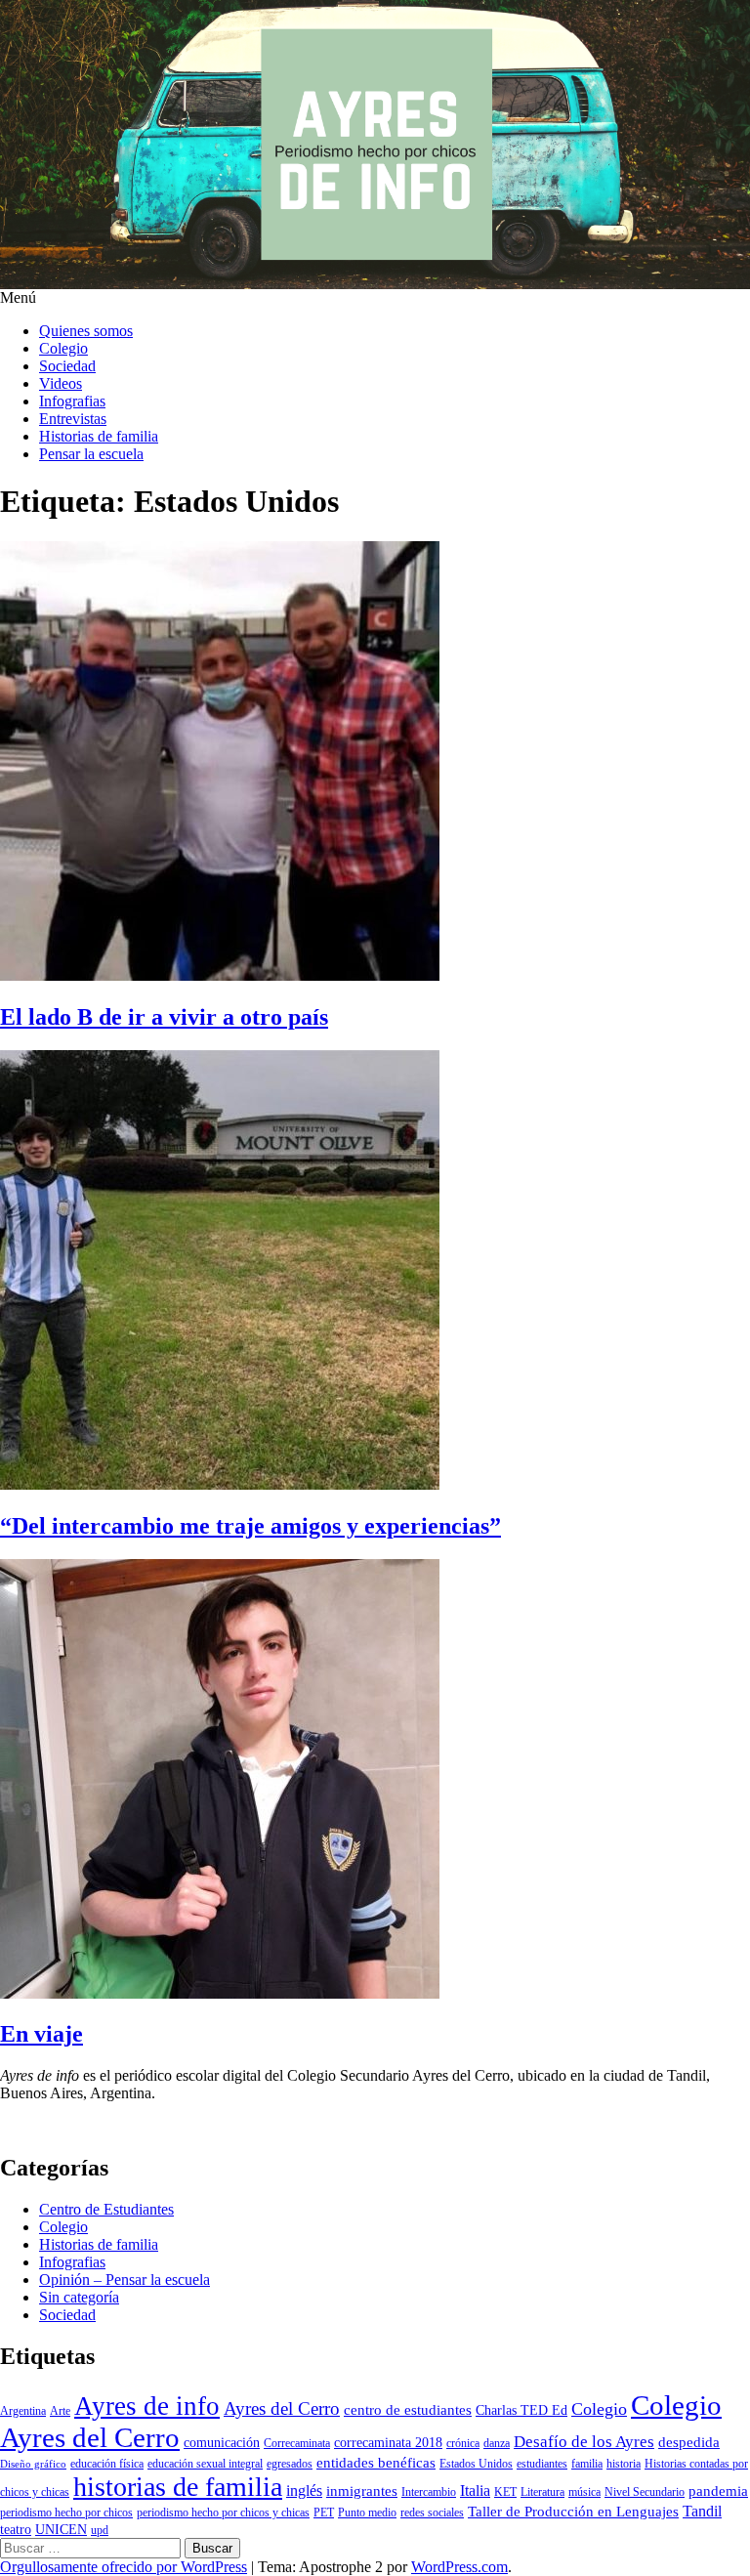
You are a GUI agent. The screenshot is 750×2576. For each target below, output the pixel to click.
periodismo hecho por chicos (66, 2513)
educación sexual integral (205, 2464)
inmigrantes (362, 2491)
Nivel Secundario (645, 2492)
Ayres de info (147, 2406)
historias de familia (178, 2487)
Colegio (63, 348)
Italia (475, 2491)
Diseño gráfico (33, 2464)
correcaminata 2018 (388, 2443)
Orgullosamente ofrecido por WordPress (124, 2567)
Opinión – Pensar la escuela (125, 2280)
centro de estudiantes (408, 2410)
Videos (61, 383)
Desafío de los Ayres (584, 2442)
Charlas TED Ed (521, 2410)
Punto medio (367, 2513)
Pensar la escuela (91, 454)
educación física (107, 2464)
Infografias (72, 401)
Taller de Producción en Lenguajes (573, 2512)
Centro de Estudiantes (106, 2209)
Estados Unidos (476, 2464)
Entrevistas (73, 419)
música (584, 2492)
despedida (689, 2442)
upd (100, 2530)
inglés (304, 2491)
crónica (463, 2443)
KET (505, 2492)
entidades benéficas (376, 2463)
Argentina (23, 2411)
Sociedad (67, 366)
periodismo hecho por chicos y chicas (223, 2513)
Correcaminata (297, 2443)
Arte (60, 2411)
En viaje (42, 2034)
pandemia (718, 2491)
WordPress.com (459, 2567)
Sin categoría (79, 2297)
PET (324, 2513)
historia (624, 2464)
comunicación (222, 2443)
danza (497, 2443)
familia (587, 2464)
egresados (290, 2464)
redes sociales (432, 2513)
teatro (16, 2530)
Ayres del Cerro (282, 2408)
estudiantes (542, 2464)
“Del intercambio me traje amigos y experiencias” (250, 1526)
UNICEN (61, 2530)
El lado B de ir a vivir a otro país (164, 1017)
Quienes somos (86, 331)
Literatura (542, 2492)
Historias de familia (99, 436)
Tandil (702, 2511)
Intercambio (429, 2492)
